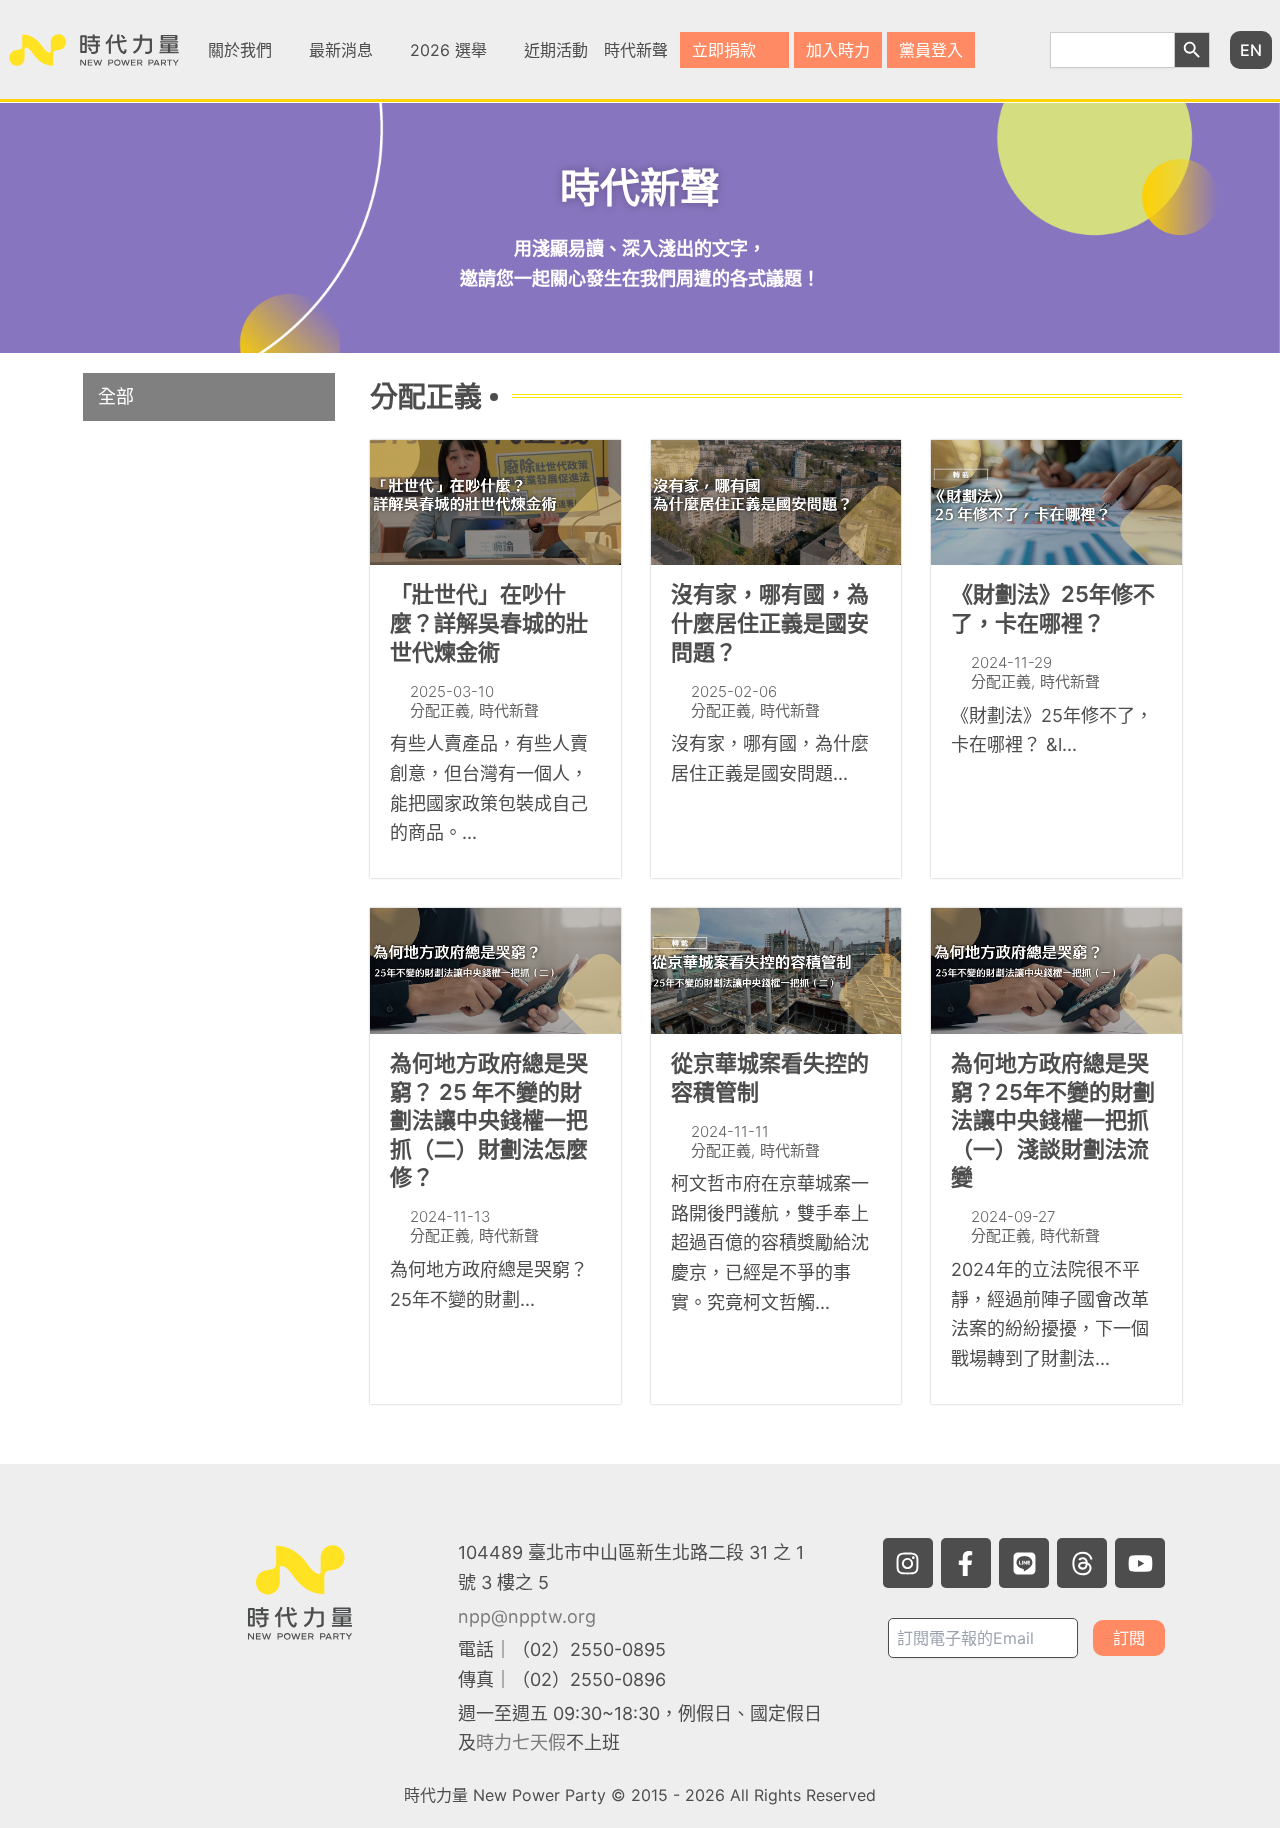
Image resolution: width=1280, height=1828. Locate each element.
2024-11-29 (1011, 662)
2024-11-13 (450, 1216)
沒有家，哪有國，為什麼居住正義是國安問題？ (770, 622)
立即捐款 (724, 50)
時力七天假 (521, 1742)
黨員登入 (931, 50)
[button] (250, 50)
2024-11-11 (730, 1131)
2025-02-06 (734, 691)
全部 (116, 396)
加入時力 (838, 50)
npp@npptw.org (527, 1616)
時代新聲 (636, 50)
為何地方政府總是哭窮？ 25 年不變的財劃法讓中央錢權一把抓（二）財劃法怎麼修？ (489, 1120)
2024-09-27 (1013, 1216)
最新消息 (341, 50)
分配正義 (440, 710)
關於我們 (240, 50)
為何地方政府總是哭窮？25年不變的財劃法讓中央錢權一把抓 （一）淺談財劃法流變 (1053, 1120)
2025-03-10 (452, 691)
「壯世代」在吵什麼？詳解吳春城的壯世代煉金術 (489, 622)
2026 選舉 (448, 50)
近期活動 (556, 50)
